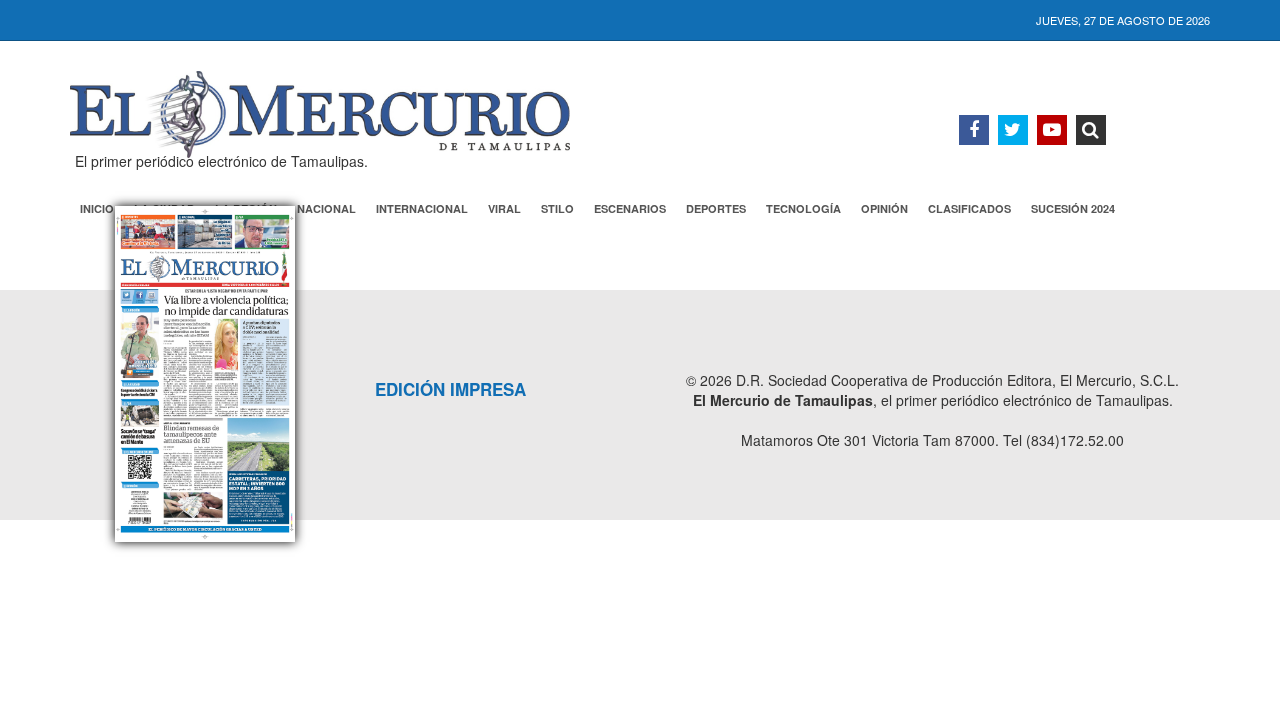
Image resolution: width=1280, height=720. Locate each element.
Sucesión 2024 (1073, 208)
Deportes (716, 208)
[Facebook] (974, 130)
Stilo (557, 208)
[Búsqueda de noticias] (1091, 130)
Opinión (884, 208)
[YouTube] (1052, 130)
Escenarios (630, 208)
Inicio (97, 208)
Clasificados (969, 208)
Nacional (326, 208)
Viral (504, 208)
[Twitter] (1013, 130)
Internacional (422, 208)
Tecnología (803, 208)
